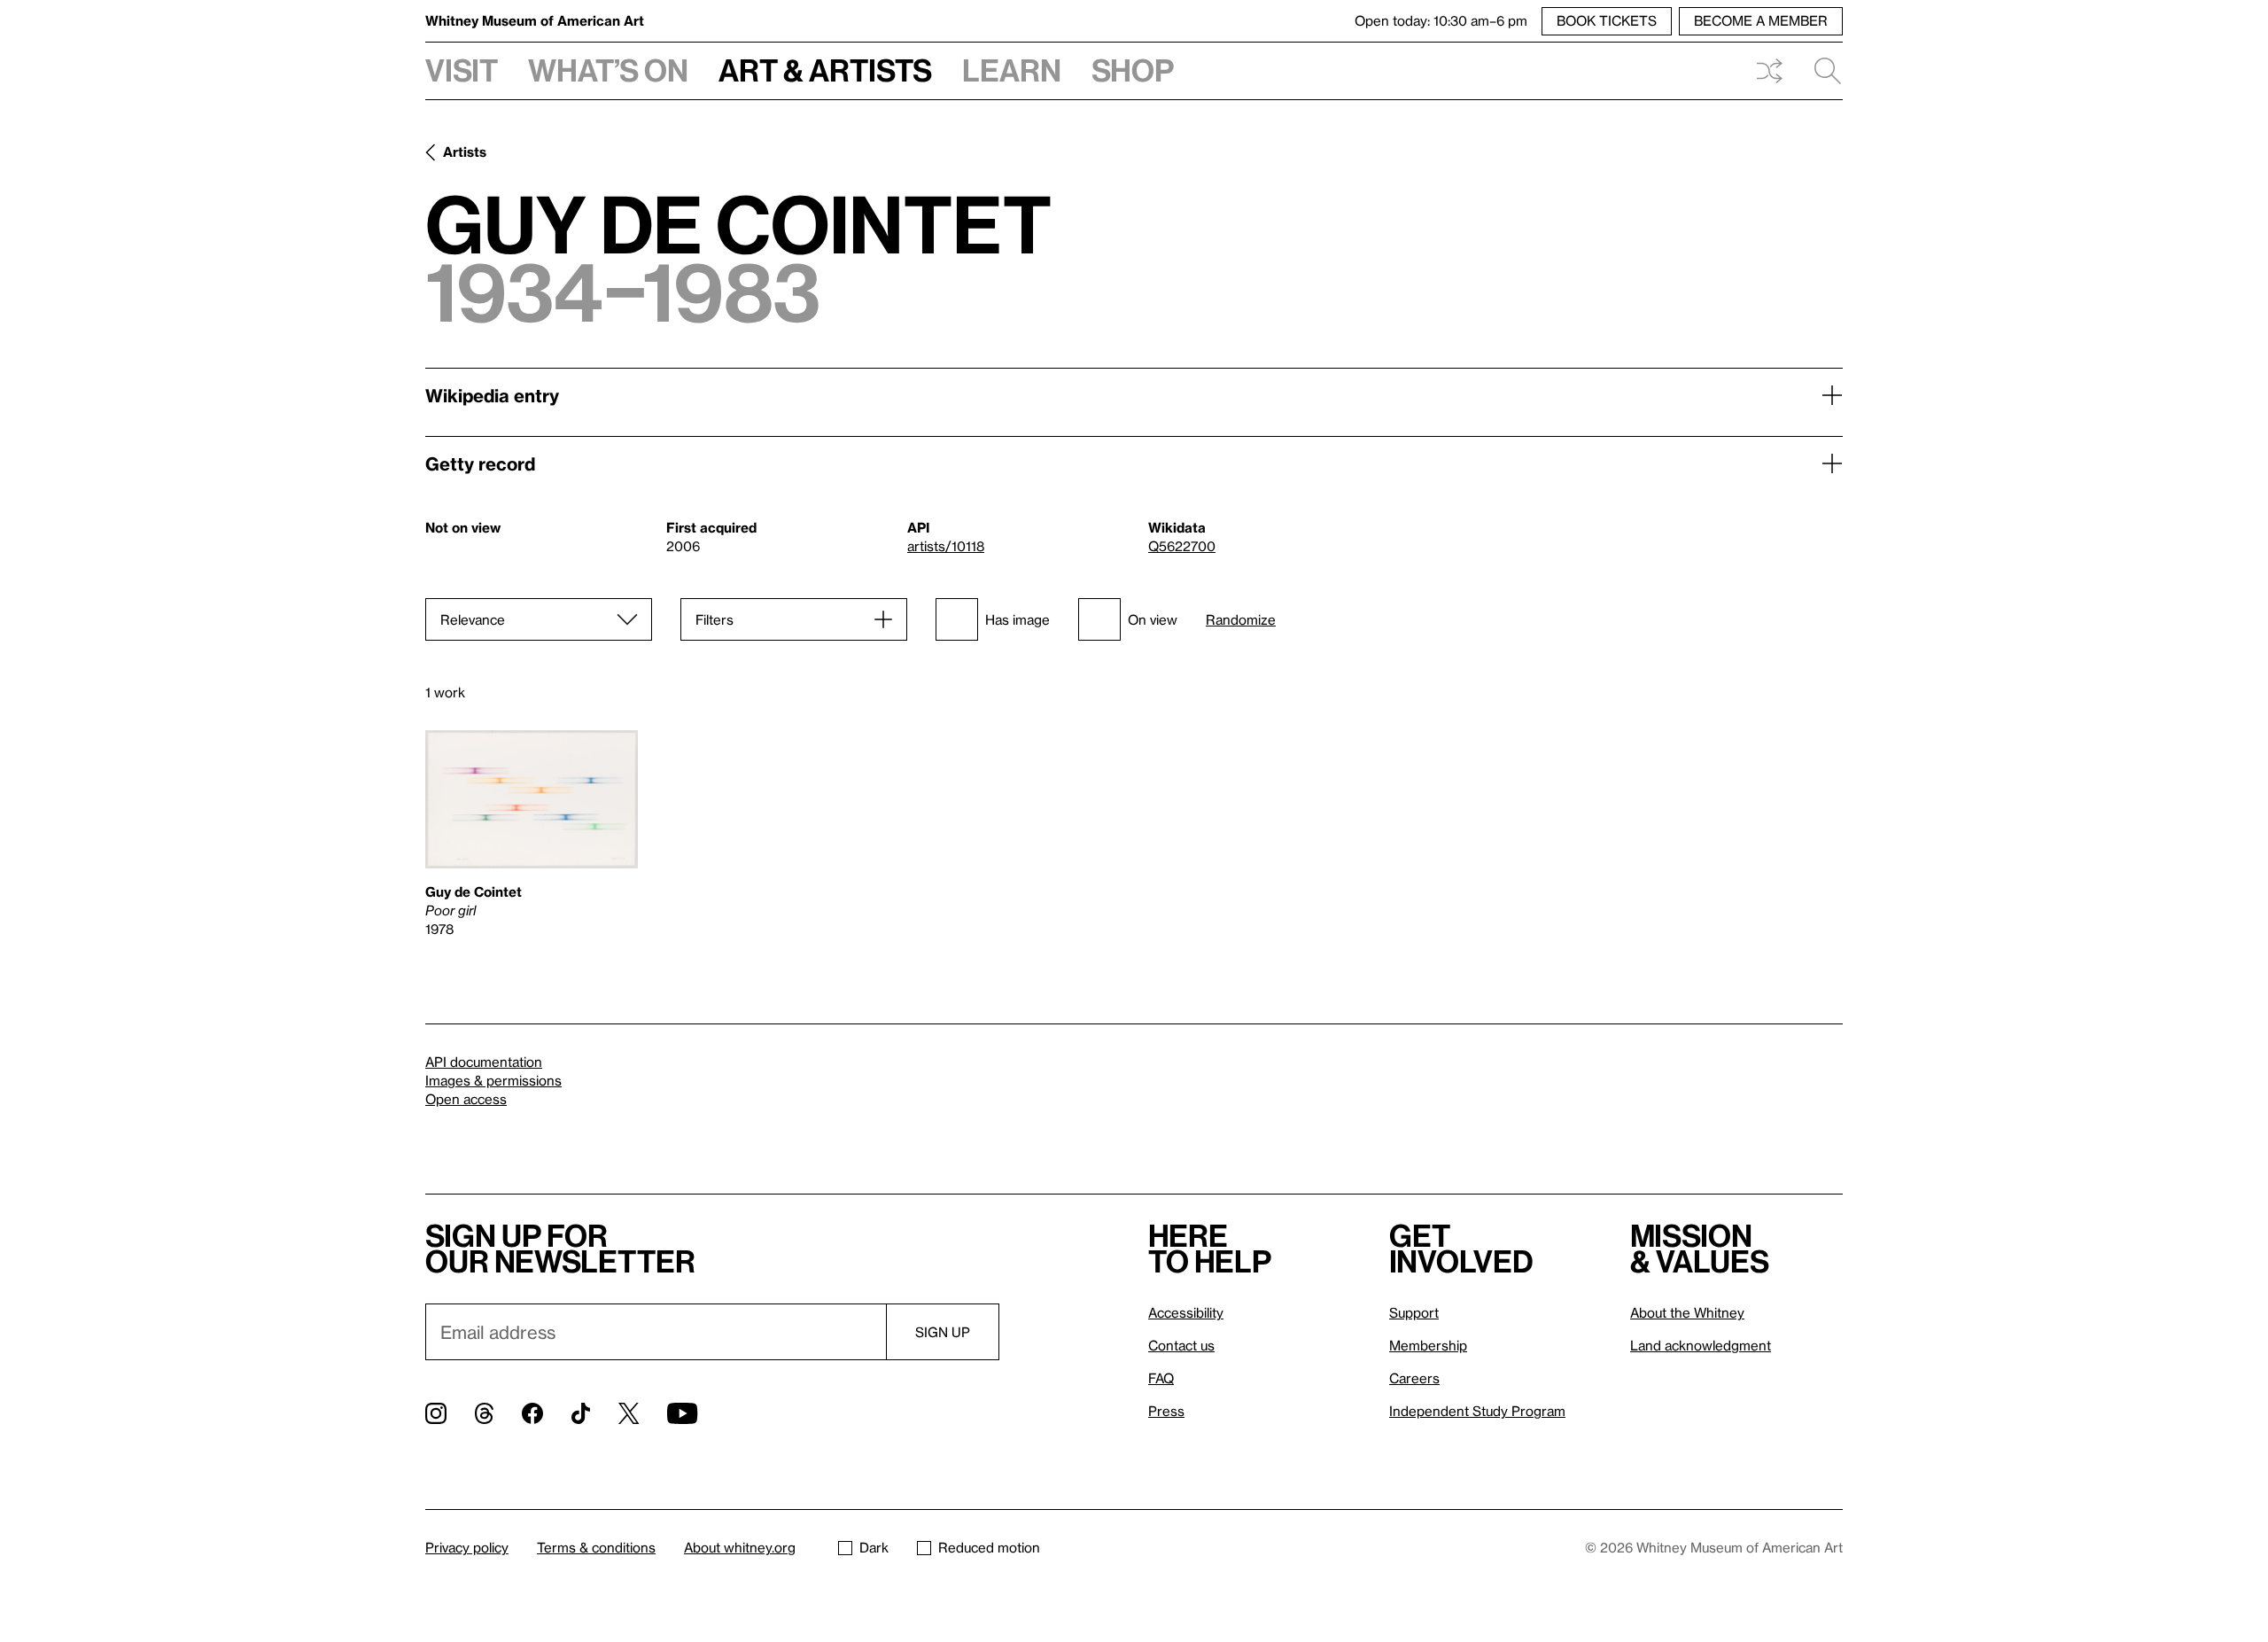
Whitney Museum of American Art (535, 20)
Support (1414, 1312)
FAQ (1161, 1378)
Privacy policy (467, 1547)
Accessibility (1186, 1312)
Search (1821, 71)
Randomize (1241, 620)
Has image (1017, 619)
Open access (466, 1099)
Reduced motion (989, 1547)
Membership (1428, 1345)
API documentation (484, 1062)
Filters (715, 619)
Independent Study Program (1477, 1411)
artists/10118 (946, 546)
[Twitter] (629, 1413)
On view (1153, 619)
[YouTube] (682, 1413)
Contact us (1181, 1345)
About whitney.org (740, 1547)
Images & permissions (493, 1080)
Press (1166, 1411)
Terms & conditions (596, 1547)
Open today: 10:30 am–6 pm (1441, 20)
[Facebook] (532, 1413)
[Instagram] (436, 1413)
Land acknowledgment (1701, 1345)
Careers (1414, 1378)
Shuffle (1769, 71)
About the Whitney (1687, 1312)
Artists (465, 152)
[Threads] (484, 1413)
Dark (874, 1547)
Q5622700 (1182, 546)
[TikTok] (581, 1413)
